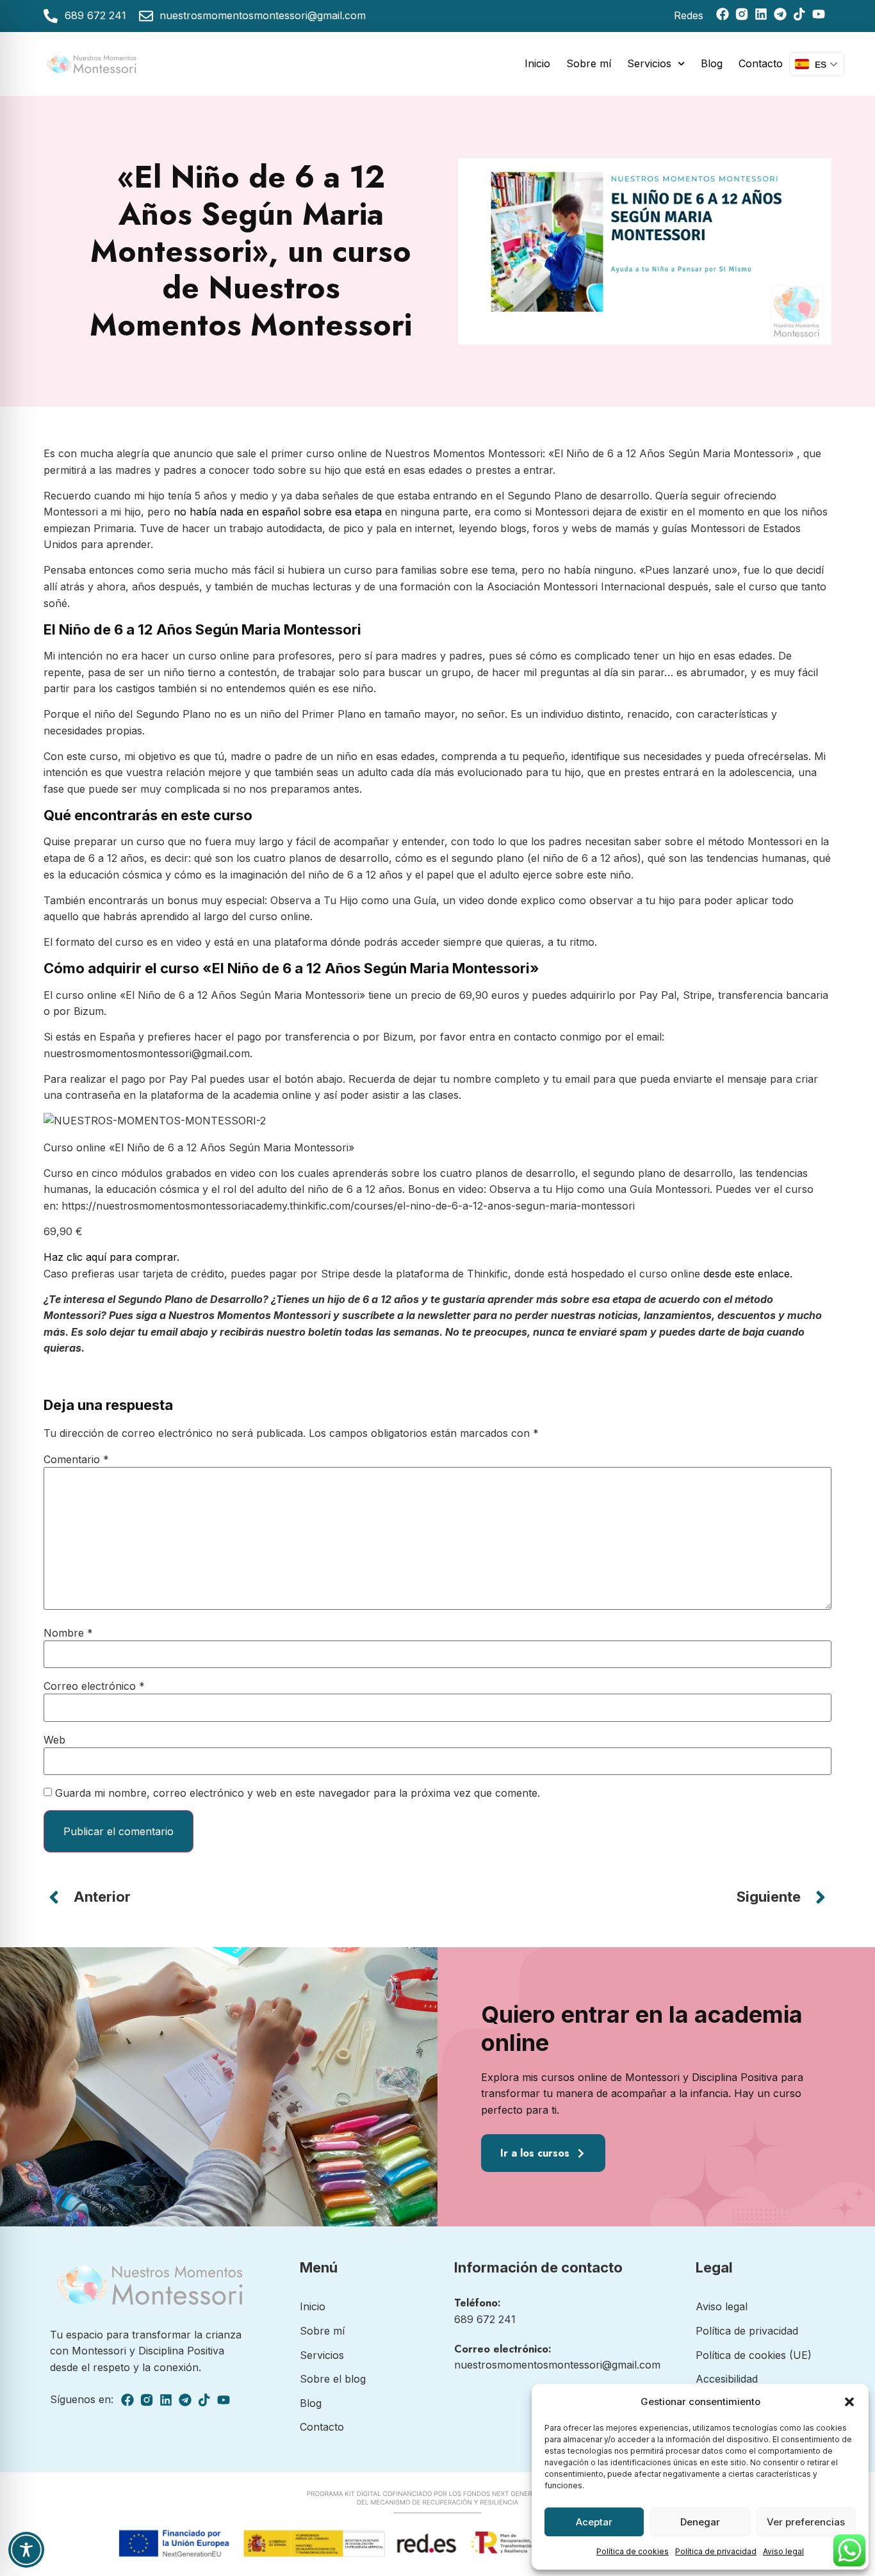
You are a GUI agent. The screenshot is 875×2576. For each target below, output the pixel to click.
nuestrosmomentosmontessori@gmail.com (557, 2365)
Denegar (700, 2522)
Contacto (761, 63)
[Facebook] (723, 14)
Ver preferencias (806, 2522)
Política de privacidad (716, 2551)
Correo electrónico (94, 1686)
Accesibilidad (727, 2379)
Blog (712, 63)
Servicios (649, 63)
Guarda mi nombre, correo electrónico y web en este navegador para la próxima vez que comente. (298, 1793)
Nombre (68, 1633)
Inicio (537, 63)
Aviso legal (783, 2551)
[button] (849, 2402)
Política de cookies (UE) (754, 2355)
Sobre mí (589, 63)
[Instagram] (742, 14)
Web (54, 1740)
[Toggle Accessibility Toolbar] (26, 2550)
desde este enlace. (748, 1274)
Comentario (76, 1459)
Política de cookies (633, 2551)
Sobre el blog (333, 2379)
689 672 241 (485, 2319)
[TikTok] (799, 14)
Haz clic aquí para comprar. (111, 1257)
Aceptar (594, 2522)
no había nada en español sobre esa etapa (279, 512)
